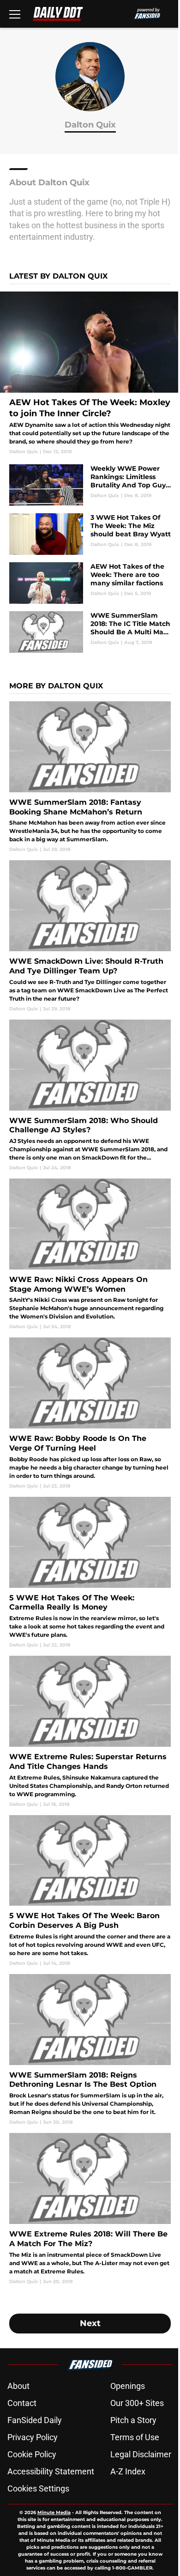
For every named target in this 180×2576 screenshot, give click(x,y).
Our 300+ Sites (137, 2403)
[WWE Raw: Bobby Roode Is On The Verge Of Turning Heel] (90, 1413)
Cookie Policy (32, 2454)
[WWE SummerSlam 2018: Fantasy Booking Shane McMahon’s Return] (90, 777)
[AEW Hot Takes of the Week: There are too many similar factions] (90, 583)
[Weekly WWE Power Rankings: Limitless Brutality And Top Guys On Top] (90, 485)
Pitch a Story (133, 2420)
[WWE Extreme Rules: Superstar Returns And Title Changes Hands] (90, 1732)
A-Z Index (128, 2471)
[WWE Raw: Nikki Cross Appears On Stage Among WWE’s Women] (90, 1254)
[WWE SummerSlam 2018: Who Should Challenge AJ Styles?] (90, 1095)
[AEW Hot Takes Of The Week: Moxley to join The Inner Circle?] (90, 373)
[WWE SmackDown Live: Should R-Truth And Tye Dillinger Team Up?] (90, 936)
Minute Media (54, 2512)
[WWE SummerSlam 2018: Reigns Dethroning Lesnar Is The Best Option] (90, 2050)
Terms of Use (135, 2437)
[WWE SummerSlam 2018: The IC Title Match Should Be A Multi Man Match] (90, 632)
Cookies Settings (38, 2488)
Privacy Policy (33, 2437)
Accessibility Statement (51, 2471)
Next (90, 2323)
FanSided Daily (35, 2420)
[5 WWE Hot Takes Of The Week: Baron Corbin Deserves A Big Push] (90, 1891)
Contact (22, 2403)
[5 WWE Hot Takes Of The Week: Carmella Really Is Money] (90, 1573)
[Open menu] (15, 14)
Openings (128, 2386)
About (18, 2386)
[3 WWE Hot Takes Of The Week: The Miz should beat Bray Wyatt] (90, 534)
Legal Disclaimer (141, 2454)
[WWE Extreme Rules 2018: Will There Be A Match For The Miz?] (90, 2209)
